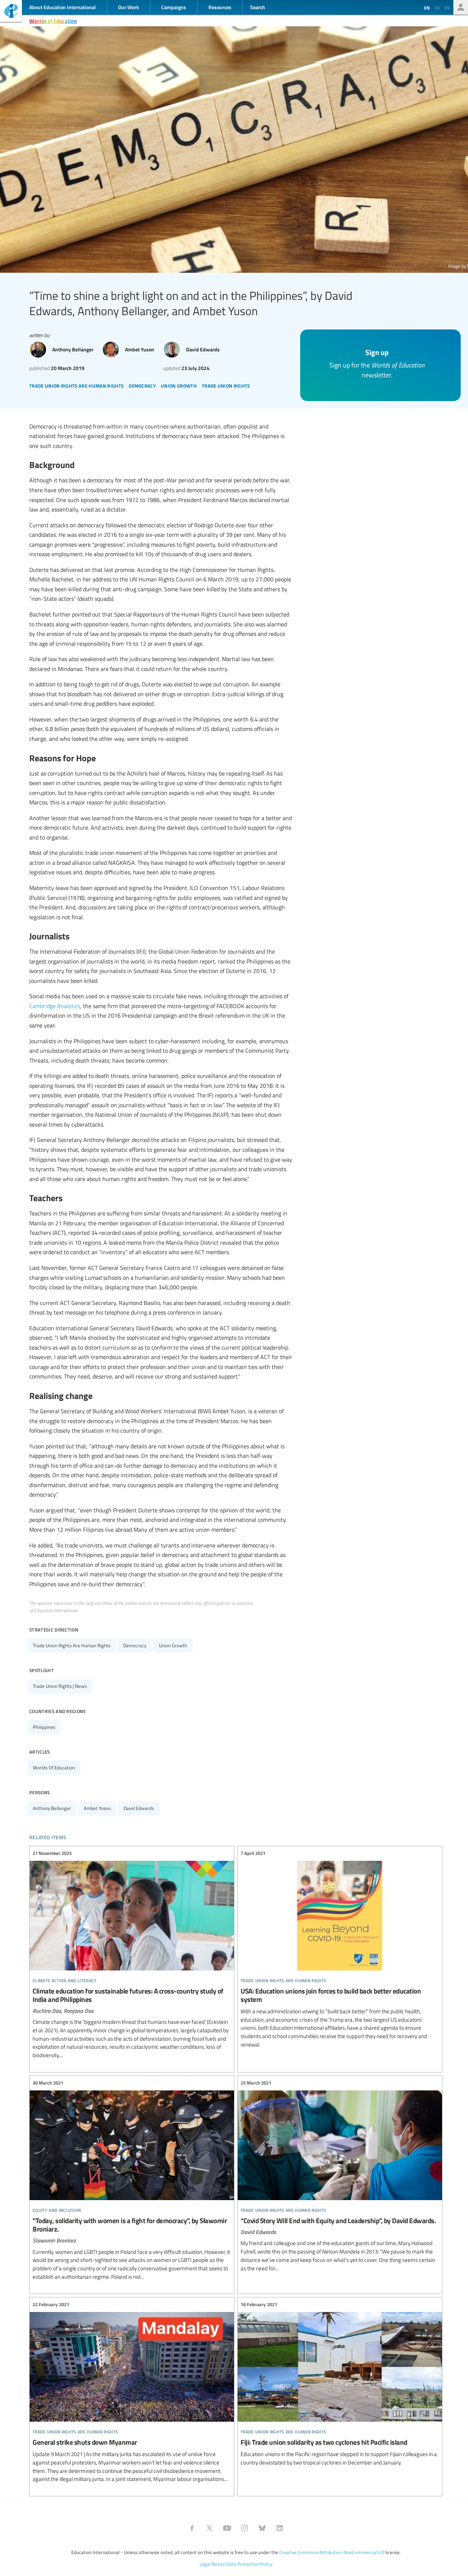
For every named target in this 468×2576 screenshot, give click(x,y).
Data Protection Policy (249, 2564)
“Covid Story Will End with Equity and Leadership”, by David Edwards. (340, 2176)
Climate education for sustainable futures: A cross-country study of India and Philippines (132, 1955)
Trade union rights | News (60, 1686)
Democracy (135, 1645)
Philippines (44, 1727)
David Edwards (139, 1808)
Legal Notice (212, 2564)
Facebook (192, 2528)
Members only (461, 7)
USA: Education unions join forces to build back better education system (340, 1949)
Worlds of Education (53, 21)
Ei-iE (11, 12)
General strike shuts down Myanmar (132, 2392)
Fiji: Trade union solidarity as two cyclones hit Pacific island (340, 2384)
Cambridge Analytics (55, 1006)
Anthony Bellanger (52, 1808)
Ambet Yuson (97, 1808)
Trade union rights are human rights (72, 1645)
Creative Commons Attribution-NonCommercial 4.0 (332, 2552)
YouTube (227, 2528)
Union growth (173, 1645)
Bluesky (262, 2528)
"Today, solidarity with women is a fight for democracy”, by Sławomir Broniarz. (132, 2180)
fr (437, 8)
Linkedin (280, 2528)
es (447, 8)
